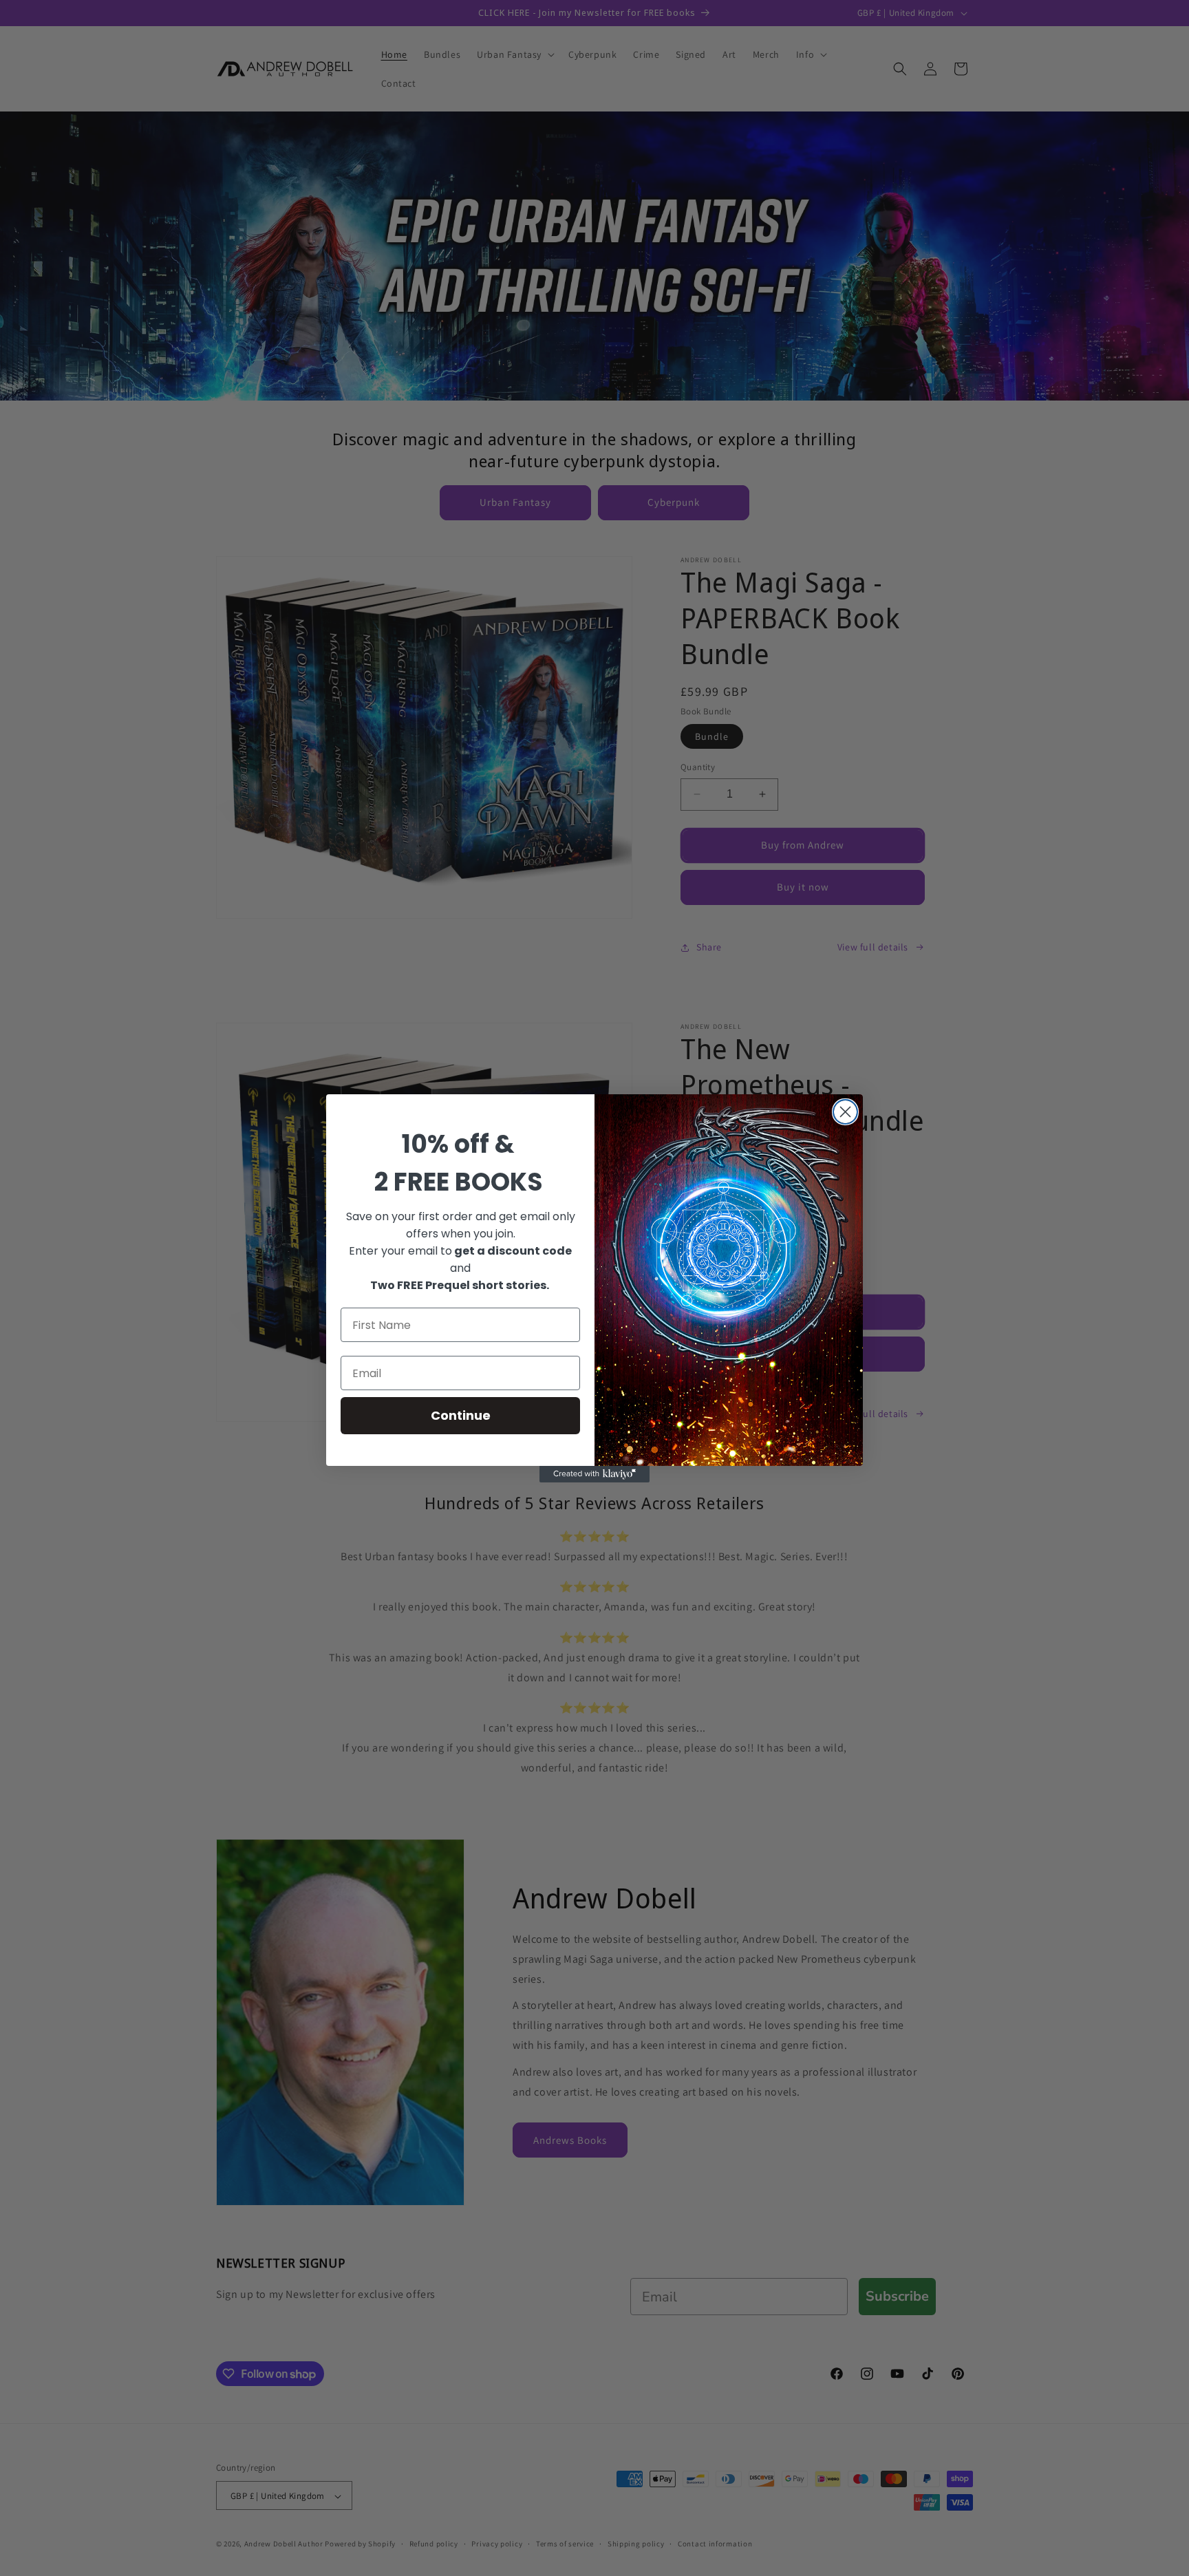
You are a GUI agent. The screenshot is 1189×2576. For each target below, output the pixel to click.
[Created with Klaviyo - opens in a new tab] (594, 1474)
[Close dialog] (845, 1112)
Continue (461, 1415)
